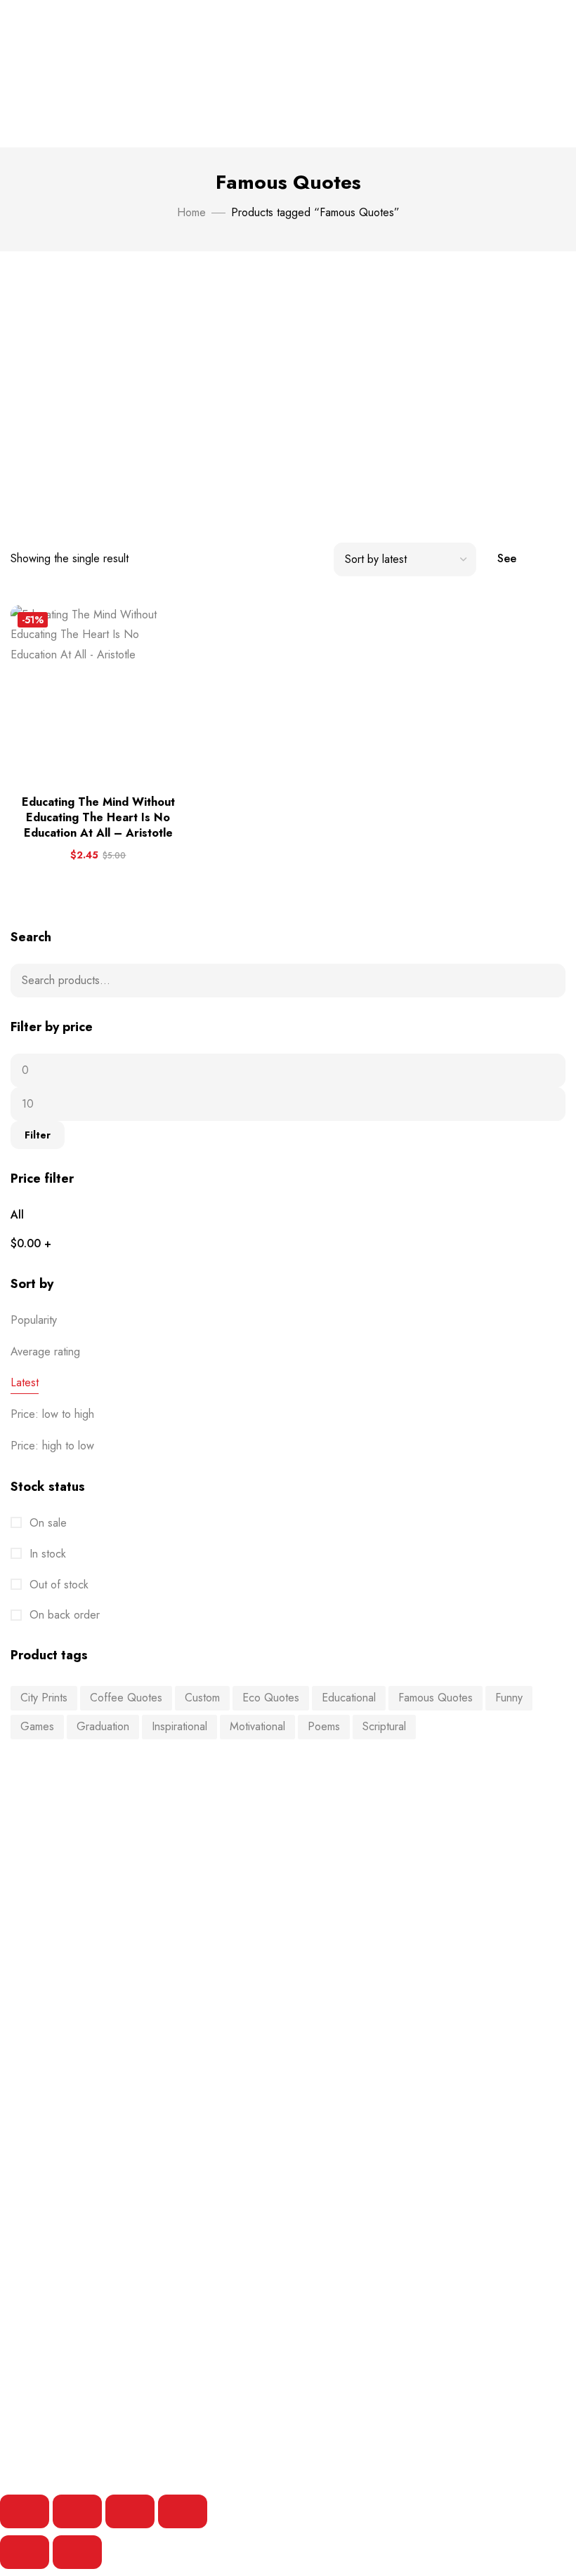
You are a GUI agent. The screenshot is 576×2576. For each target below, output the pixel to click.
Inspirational (179, 1726)
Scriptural (384, 1726)
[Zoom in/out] (25, 2511)
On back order (63, 1615)
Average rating (45, 1352)
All (17, 1215)
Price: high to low (52, 1446)
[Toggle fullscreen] (77, 2511)
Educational (349, 1698)
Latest (25, 1382)
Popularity (34, 1320)
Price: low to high (52, 1414)
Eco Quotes (271, 1698)
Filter (38, 1135)
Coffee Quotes (126, 1698)
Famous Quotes (436, 1698)
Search (546, 981)
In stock (46, 1554)
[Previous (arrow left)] (25, 2552)
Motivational (257, 1726)
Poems (324, 1726)
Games (37, 1726)
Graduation (103, 1726)
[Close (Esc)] (183, 2511)
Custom (202, 1698)
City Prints (44, 1698)
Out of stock (57, 1585)
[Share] (130, 2511)
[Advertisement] (288, 385)
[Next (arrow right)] (77, 2552)
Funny (509, 1698)
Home (191, 212)
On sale (46, 1523)
